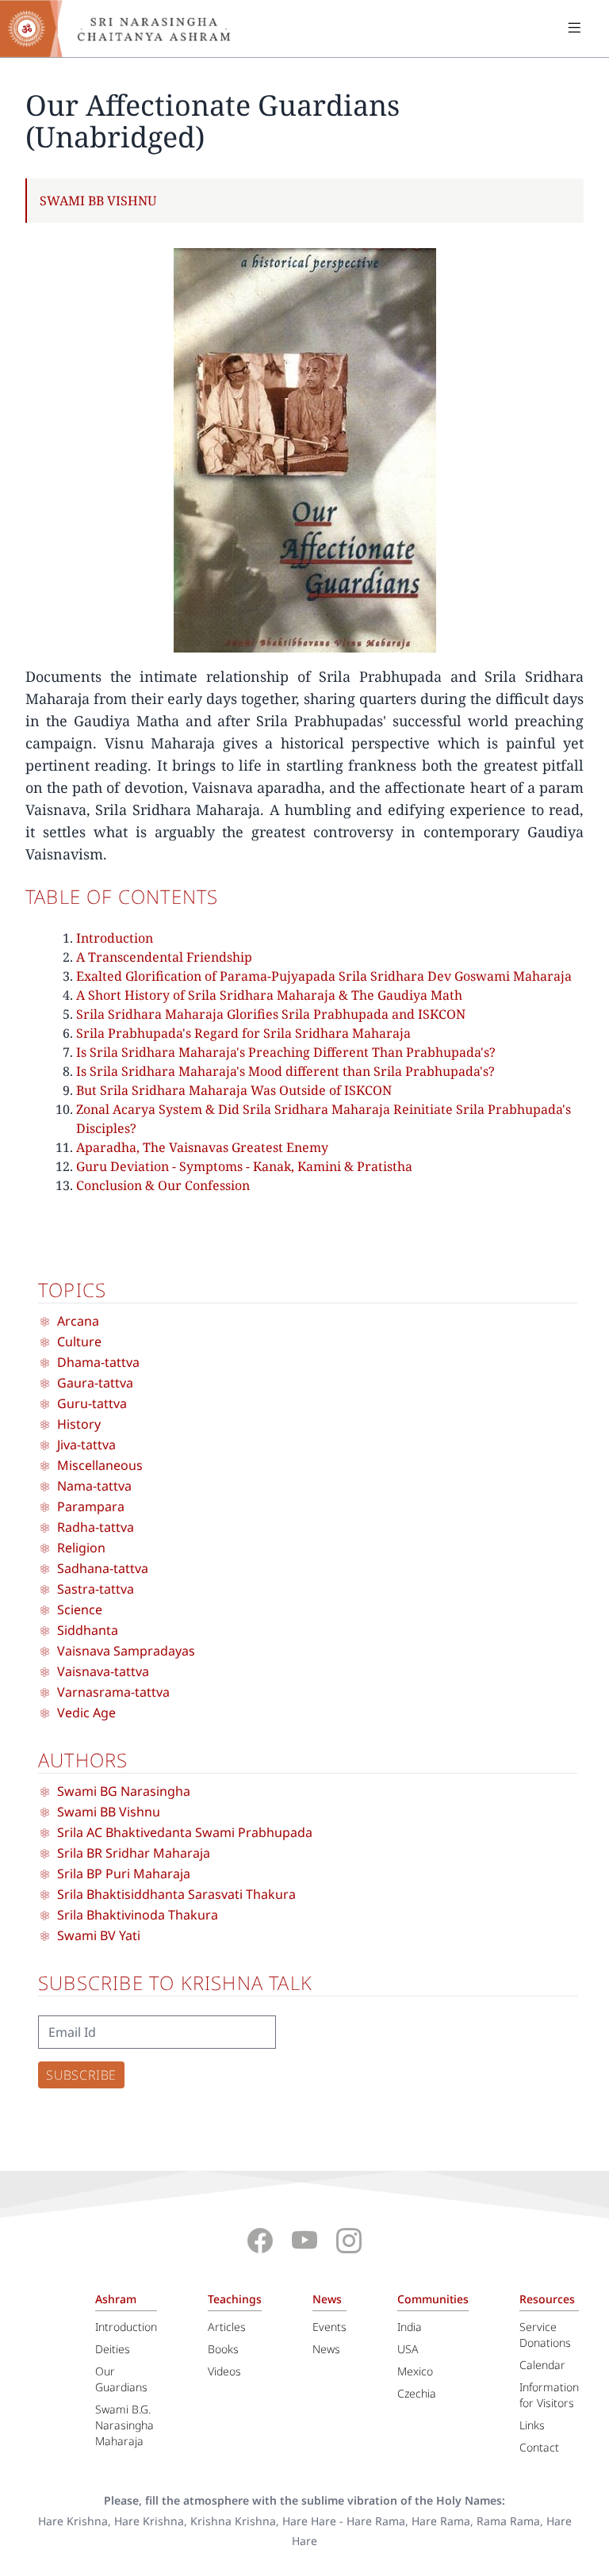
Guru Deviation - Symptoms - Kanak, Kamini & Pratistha (244, 1166)
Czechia (417, 2393)
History (79, 1424)
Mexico (415, 2371)
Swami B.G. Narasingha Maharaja (124, 2425)
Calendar (542, 2365)
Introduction (115, 938)
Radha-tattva (96, 1527)
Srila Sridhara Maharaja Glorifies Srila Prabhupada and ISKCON (271, 1014)
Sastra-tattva (96, 1589)
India (410, 2327)
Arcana (78, 1321)
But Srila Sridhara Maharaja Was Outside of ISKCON (234, 1090)
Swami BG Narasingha (124, 1791)
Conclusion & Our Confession (163, 1185)
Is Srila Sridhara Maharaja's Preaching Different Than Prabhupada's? (286, 1052)
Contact (539, 2447)
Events (329, 2327)
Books (223, 2349)
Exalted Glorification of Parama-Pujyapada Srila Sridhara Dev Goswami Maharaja (324, 976)
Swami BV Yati (99, 1935)
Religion (81, 1548)
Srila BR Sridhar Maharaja (134, 1853)
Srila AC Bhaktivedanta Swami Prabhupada (185, 1832)
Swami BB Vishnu (98, 201)
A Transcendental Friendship (164, 957)
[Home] (127, 29)
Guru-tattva (92, 1403)
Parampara (91, 1506)
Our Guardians (121, 2379)
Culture (79, 1342)
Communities (433, 2299)
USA (408, 2349)
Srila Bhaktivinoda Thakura (138, 1915)
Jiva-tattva (86, 1445)
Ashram (116, 2299)
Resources (547, 2299)
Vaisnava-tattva (103, 1671)
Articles (227, 2327)
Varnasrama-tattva (113, 1692)
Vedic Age (86, 1713)
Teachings (235, 2299)
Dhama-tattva (98, 1362)
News (327, 2299)
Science (80, 1610)
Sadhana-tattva (103, 1568)
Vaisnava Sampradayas (126, 1651)
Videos (224, 2371)
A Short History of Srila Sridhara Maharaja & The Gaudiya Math (269, 995)
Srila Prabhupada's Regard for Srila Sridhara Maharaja (243, 1033)
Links (532, 2425)
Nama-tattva (94, 1486)
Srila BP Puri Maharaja (124, 1874)
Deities (113, 2349)
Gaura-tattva (95, 1383)
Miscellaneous (100, 1465)
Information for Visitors (549, 2395)
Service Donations (545, 2335)
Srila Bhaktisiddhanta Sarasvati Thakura (176, 1894)
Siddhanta (88, 1630)
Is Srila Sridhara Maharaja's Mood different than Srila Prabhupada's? (285, 1071)
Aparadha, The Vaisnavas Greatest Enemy (202, 1147)
